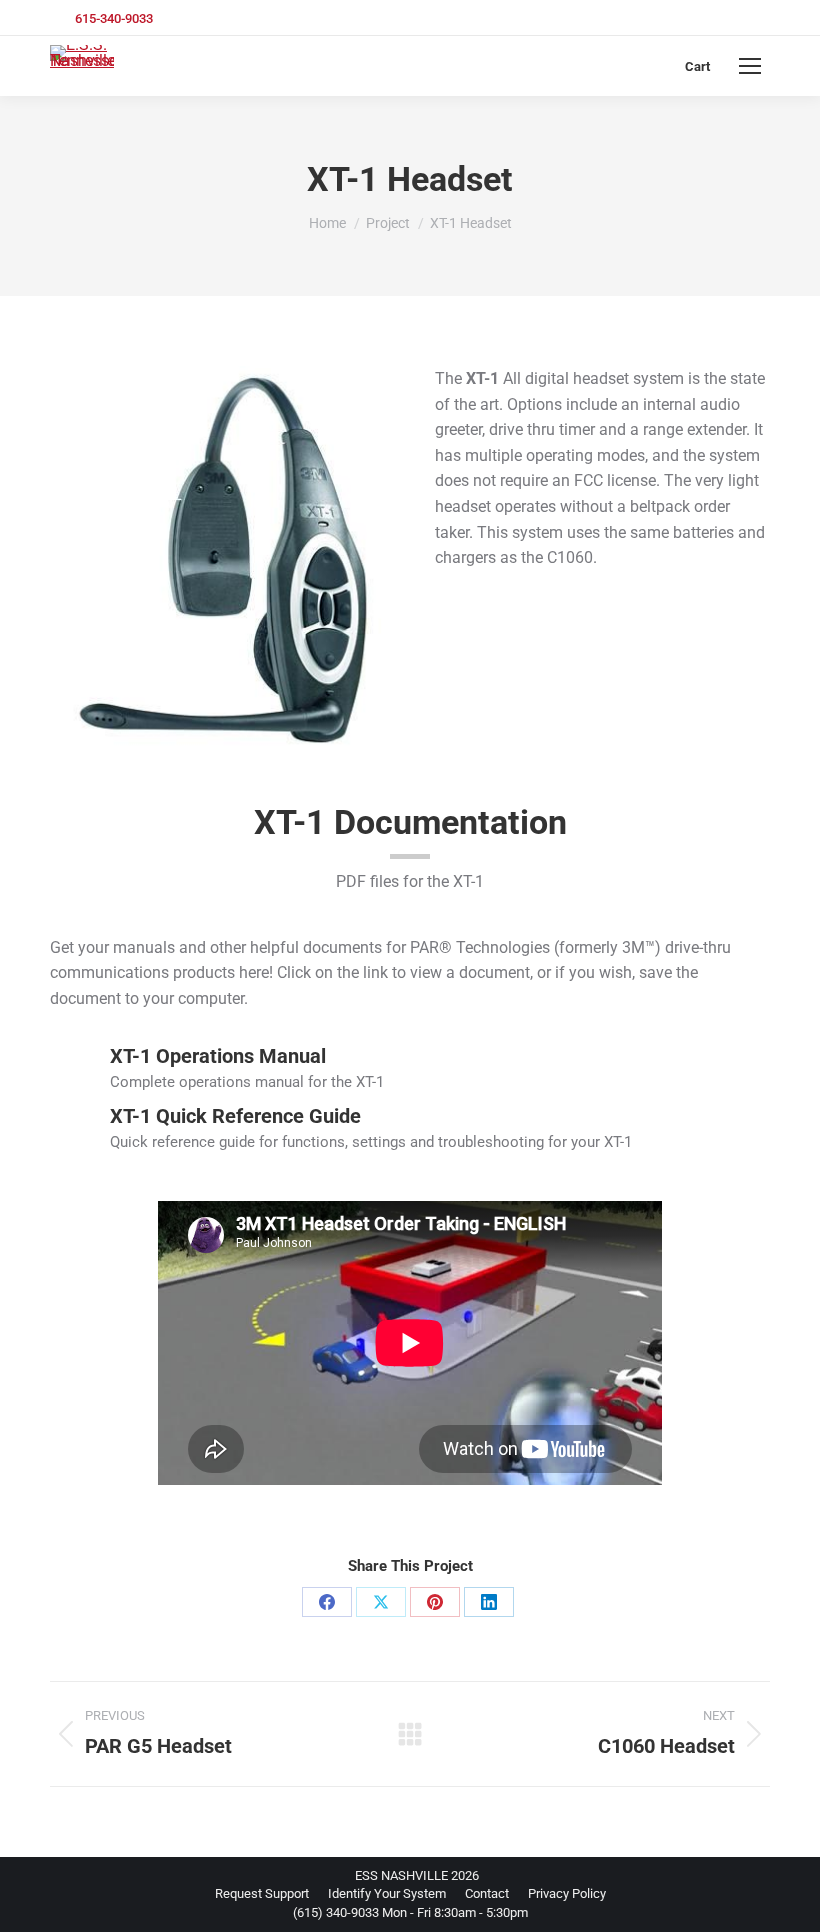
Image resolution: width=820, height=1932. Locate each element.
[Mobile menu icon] (750, 66)
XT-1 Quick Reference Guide (235, 1116)
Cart (697, 66)
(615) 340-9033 (336, 1912)
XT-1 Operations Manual (218, 1056)
